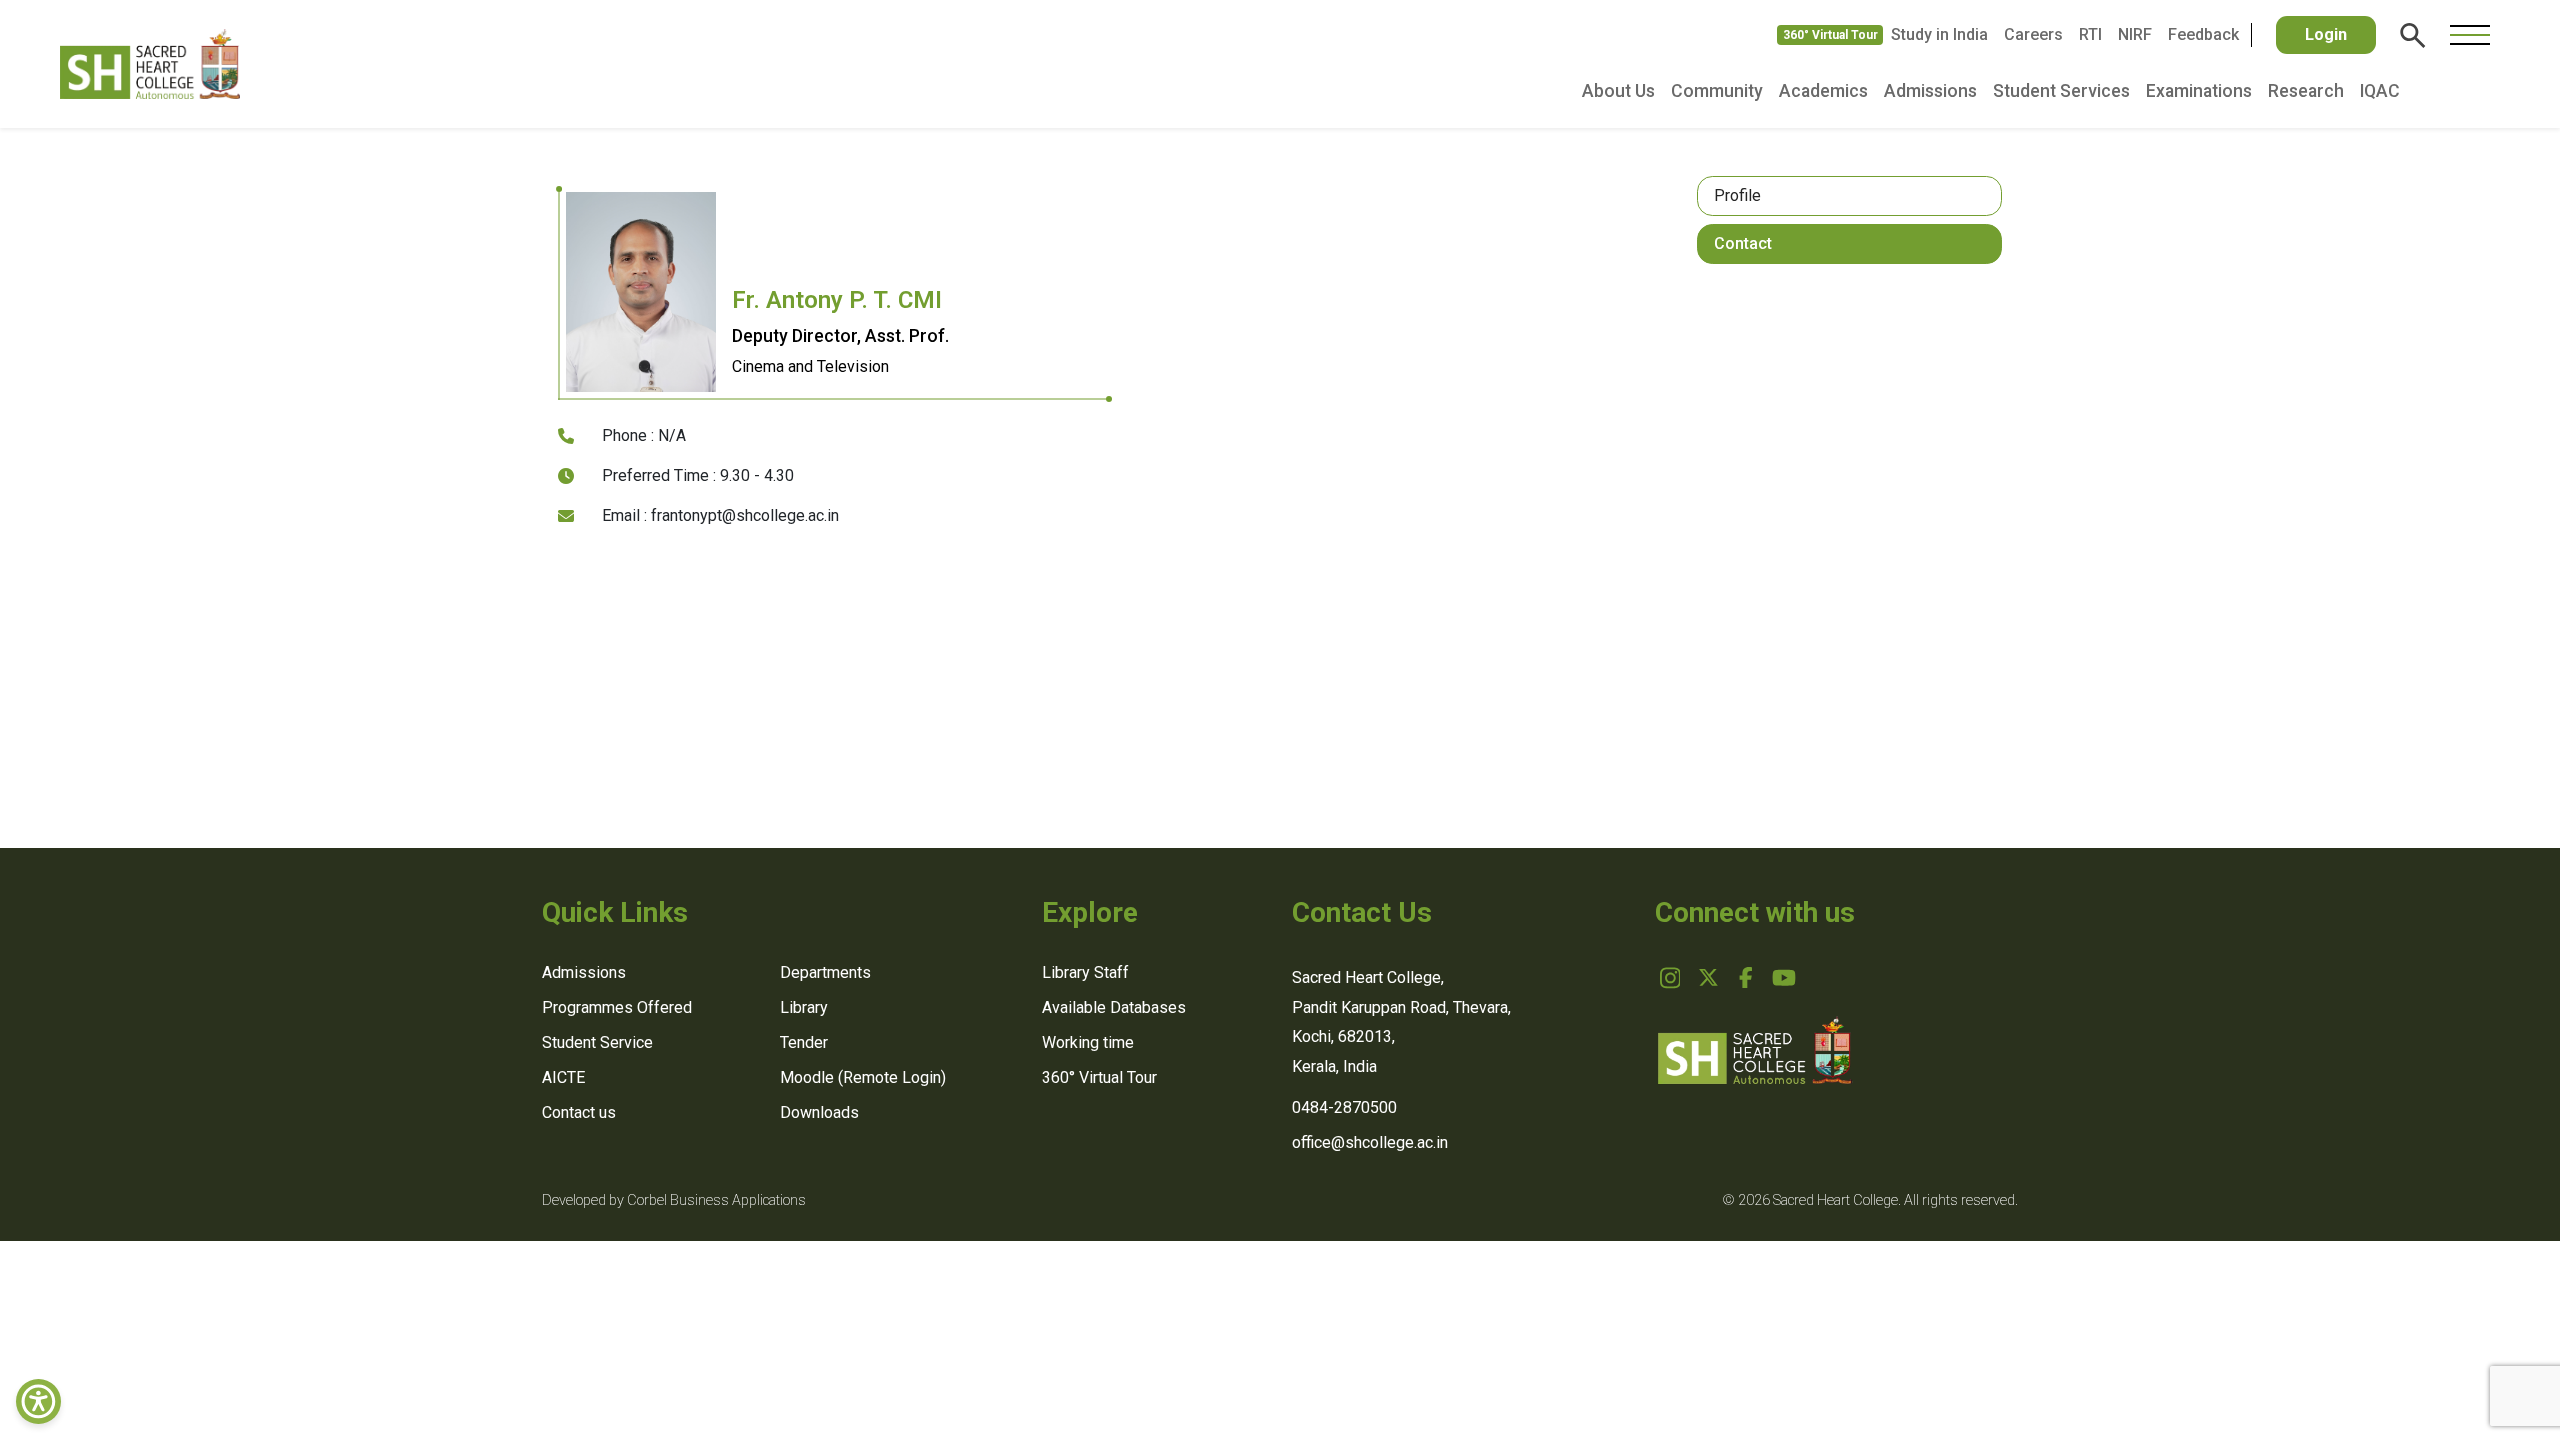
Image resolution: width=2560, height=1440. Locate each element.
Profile (1737, 195)
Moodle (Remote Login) (863, 1077)
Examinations (2199, 91)
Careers (2033, 34)
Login (2326, 34)
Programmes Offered (617, 1007)
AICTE (563, 1077)
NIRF (2135, 34)
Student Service (597, 1042)
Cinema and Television (810, 366)
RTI (2090, 34)
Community (1717, 91)
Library (804, 1007)
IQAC (2380, 91)
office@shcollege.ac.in (1370, 1142)
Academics (1823, 91)
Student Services (2061, 91)
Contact (1743, 243)
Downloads (819, 1112)
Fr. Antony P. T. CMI (837, 300)
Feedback (2203, 34)
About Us (1618, 91)
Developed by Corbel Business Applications (674, 1200)
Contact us (579, 1112)
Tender (804, 1042)
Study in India (1939, 34)
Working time (1088, 1042)
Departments (825, 972)
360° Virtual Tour (1830, 35)
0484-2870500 (1344, 1107)
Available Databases (1114, 1007)
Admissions (1930, 91)
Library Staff (1085, 972)
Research (2306, 91)
